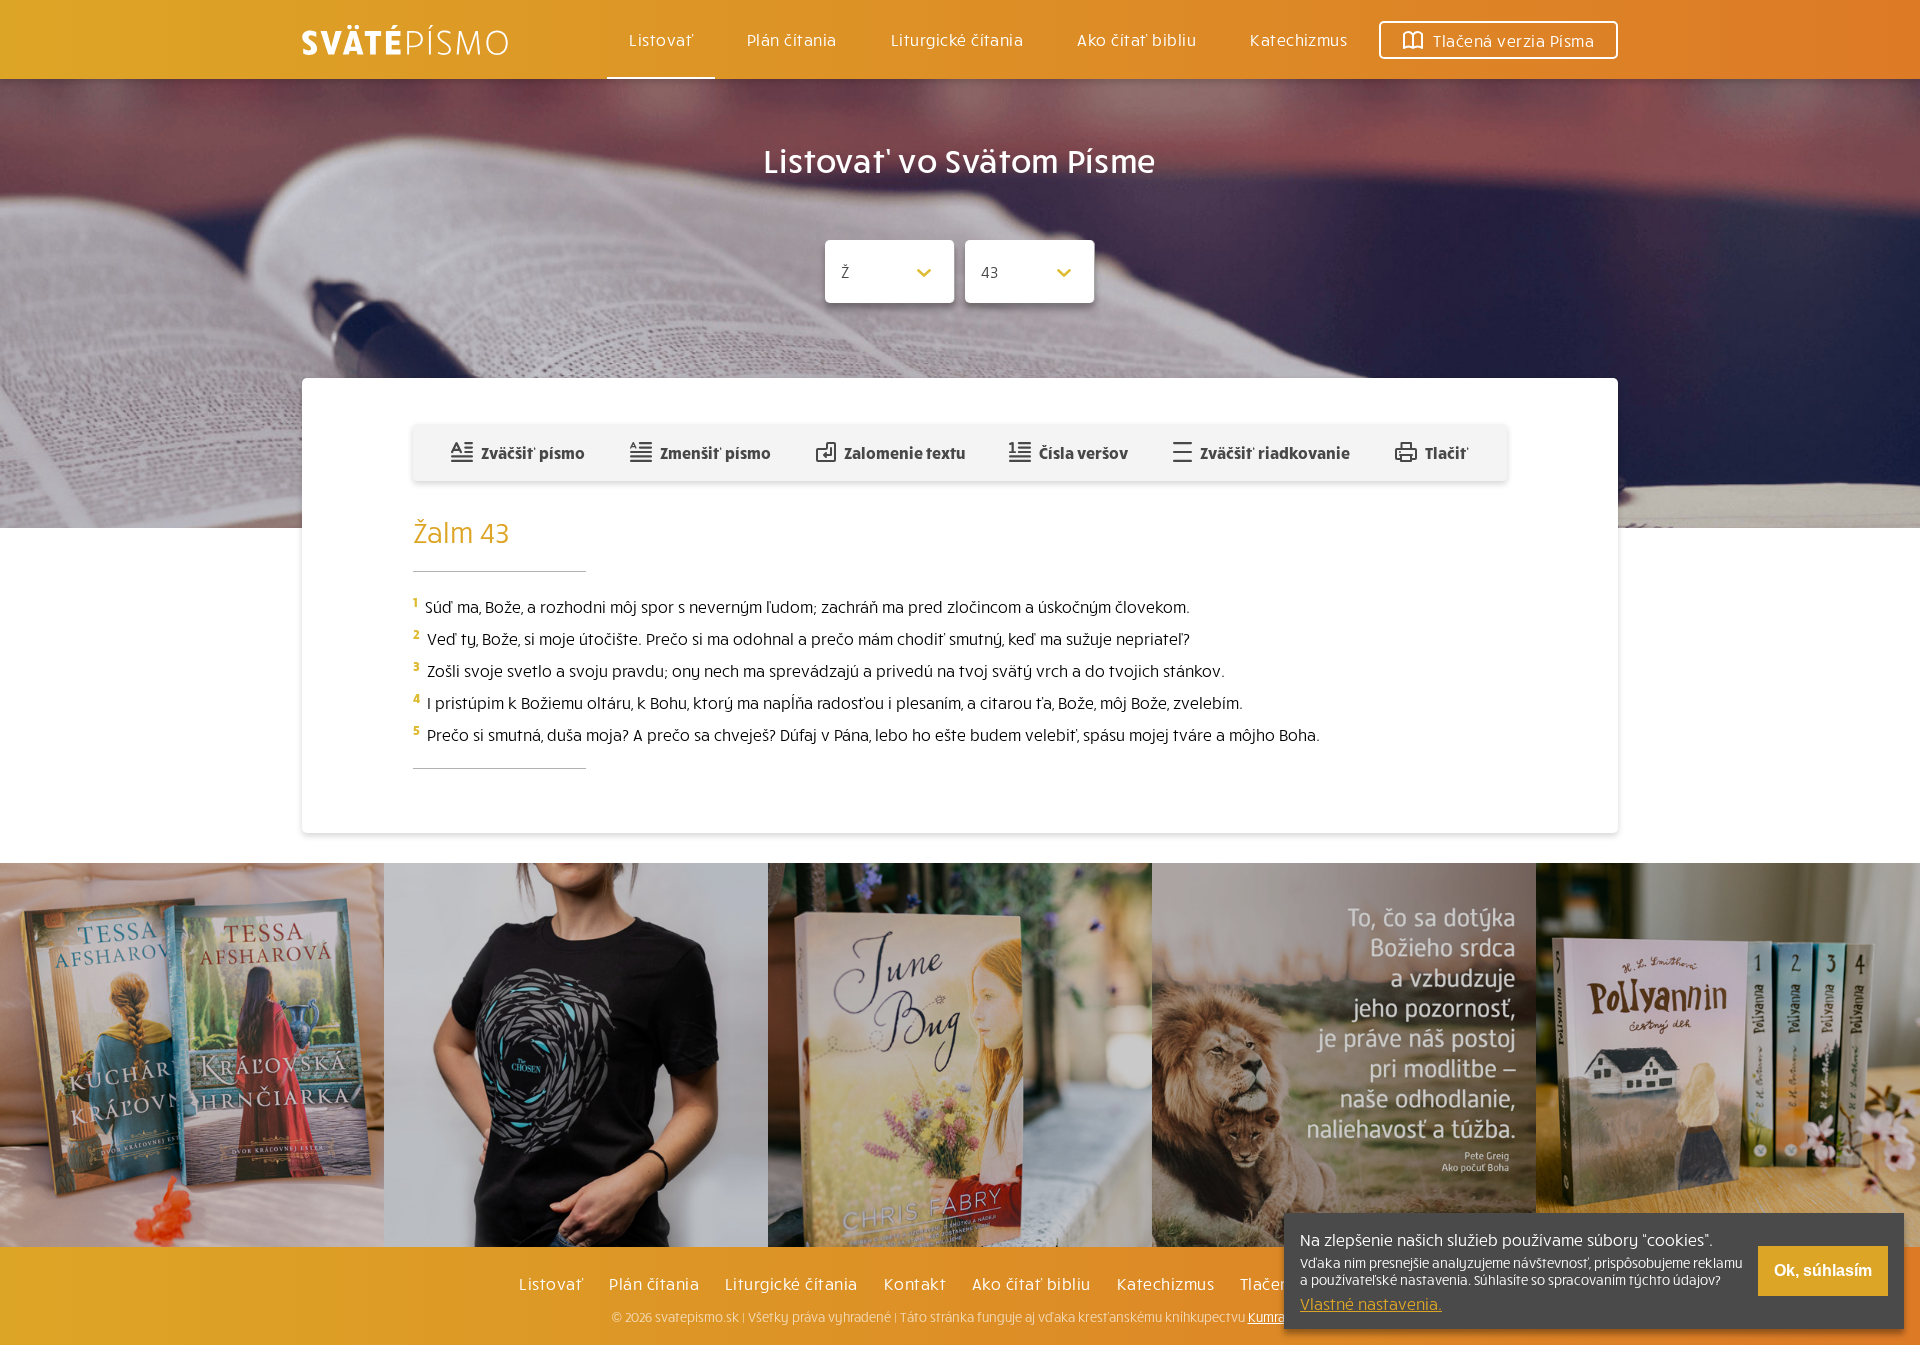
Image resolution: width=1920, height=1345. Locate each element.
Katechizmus (1298, 39)
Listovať (661, 39)
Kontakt (915, 1283)
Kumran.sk (1278, 1317)
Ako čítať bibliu (1031, 1283)
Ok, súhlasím (1823, 1270)
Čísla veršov (1083, 452)
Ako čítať (1136, 39)
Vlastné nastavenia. (1371, 1303)
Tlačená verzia (1513, 40)
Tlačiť (1447, 452)
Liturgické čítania (957, 39)
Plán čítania (654, 1283)
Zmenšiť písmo (715, 452)
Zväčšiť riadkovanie (1275, 452)
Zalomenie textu (904, 452)
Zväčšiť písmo (533, 452)
